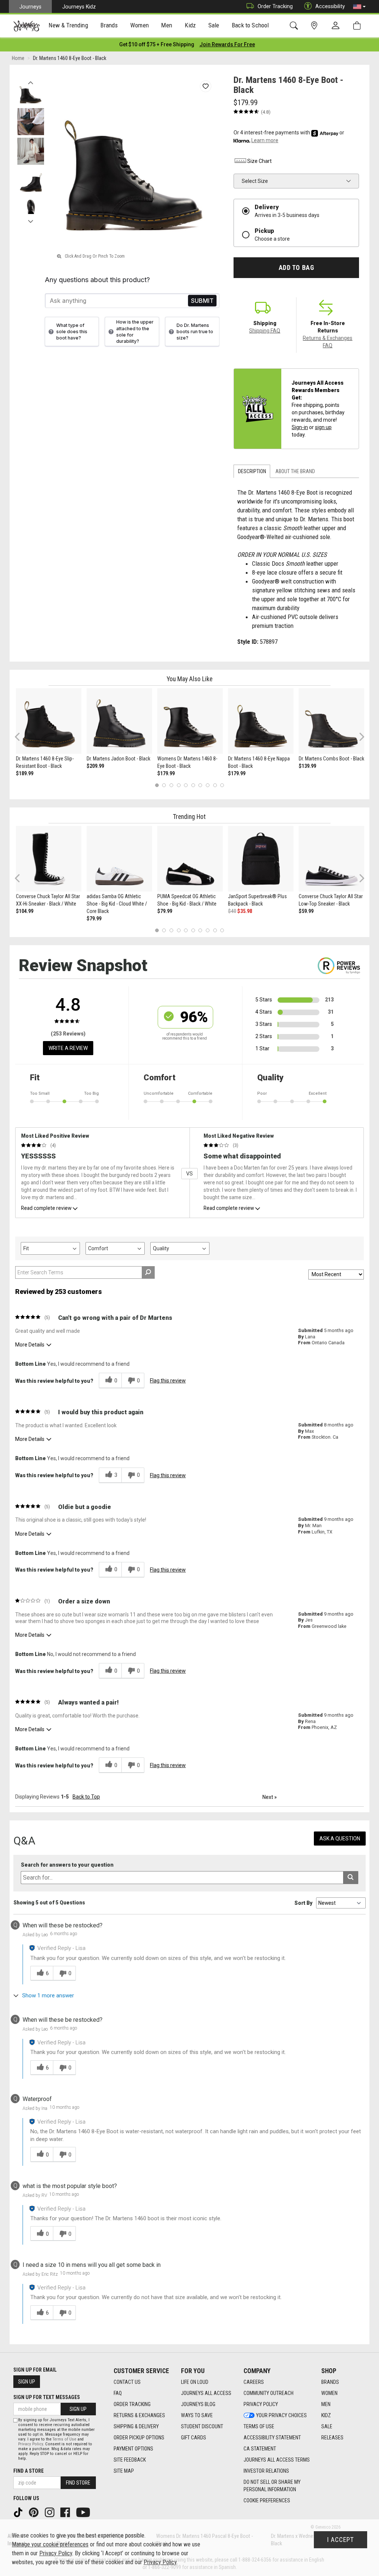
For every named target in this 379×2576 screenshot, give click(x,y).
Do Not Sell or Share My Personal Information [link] (272, 2486)
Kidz (326, 2415)
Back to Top (86, 1797)
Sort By (303, 1903)
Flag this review (168, 1381)
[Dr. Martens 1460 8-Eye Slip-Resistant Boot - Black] (49, 721)
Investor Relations (266, 2471)
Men (326, 2404)
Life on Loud (195, 2382)
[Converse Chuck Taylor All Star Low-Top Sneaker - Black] (331, 859)
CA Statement (260, 2449)
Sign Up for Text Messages (47, 2397)
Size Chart (259, 161)
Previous (31, 81)
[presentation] (68, 26)
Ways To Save (197, 2415)
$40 (232, 911)
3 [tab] (172, 785)
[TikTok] (19, 2512)
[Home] (26, 26)
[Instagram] (50, 2512)
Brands (330, 2382)
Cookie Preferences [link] (267, 2500)
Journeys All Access (206, 2393)
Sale (327, 2426)
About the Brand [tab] (295, 471)
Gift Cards (194, 2438)
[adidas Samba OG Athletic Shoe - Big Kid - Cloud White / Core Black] (119, 859)
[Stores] (316, 26)
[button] (359, 7)
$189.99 (25, 773)
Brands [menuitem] (109, 25)
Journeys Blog (198, 2404)
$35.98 (245, 911)
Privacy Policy (261, 2404)
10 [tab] (222, 785)
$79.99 (94, 919)
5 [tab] (186, 785)
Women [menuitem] (140, 25)
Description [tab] (252, 471)
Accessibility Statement (272, 2438)
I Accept (341, 2540)
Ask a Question (340, 1839)
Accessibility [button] (330, 6)
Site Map (124, 2471)
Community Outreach (269, 2393)
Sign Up (27, 2382)
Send (202, 301)
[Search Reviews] (148, 1272)
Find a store (28, 2471)
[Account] (337, 26)
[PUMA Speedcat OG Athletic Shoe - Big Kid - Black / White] (190, 859)
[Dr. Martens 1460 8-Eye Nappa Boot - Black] (261, 721)
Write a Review (68, 1048)
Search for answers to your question (67, 1865)
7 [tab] (200, 785)
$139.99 (307, 766)
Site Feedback (130, 2460)
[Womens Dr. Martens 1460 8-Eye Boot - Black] (190, 721)
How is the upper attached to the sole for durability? (135, 331)
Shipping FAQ (265, 331)
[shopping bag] (358, 26)
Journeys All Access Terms (277, 2460)
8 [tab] (207, 785)
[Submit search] (351, 1878)
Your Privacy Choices (281, 2415)
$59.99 (306, 911)
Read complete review (46, 1208)
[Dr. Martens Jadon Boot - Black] (119, 721)
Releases (332, 2438)
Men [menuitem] (167, 25)
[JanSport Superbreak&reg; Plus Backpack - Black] (261, 859)
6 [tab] (193, 785)
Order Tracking (275, 6)
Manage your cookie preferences (50, 2544)
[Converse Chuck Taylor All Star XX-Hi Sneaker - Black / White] (49, 859)
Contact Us (127, 2382)
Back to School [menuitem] (250, 25)
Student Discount (202, 2426)
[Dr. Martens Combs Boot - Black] (331, 721)
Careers (254, 2382)
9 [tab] (215, 785)
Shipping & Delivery (136, 2426)
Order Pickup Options (139, 2438)
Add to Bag (296, 268)
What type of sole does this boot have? (72, 332)
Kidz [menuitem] (190, 25)
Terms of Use (259, 2426)
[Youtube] (84, 2512)
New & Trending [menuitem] (68, 25)
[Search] (295, 26)
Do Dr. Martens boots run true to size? (195, 332)
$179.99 (166, 773)
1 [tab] (157, 785)
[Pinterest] (34, 2512)
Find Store (78, 2483)
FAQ (118, 2393)
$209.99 (95, 766)
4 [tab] (179, 785)
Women (329, 2393)
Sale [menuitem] (214, 25)
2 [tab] (164, 785)
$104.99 (25, 911)
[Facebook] (66, 2512)
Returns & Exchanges (139, 2415)
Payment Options (133, 2449)
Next (31, 220)
